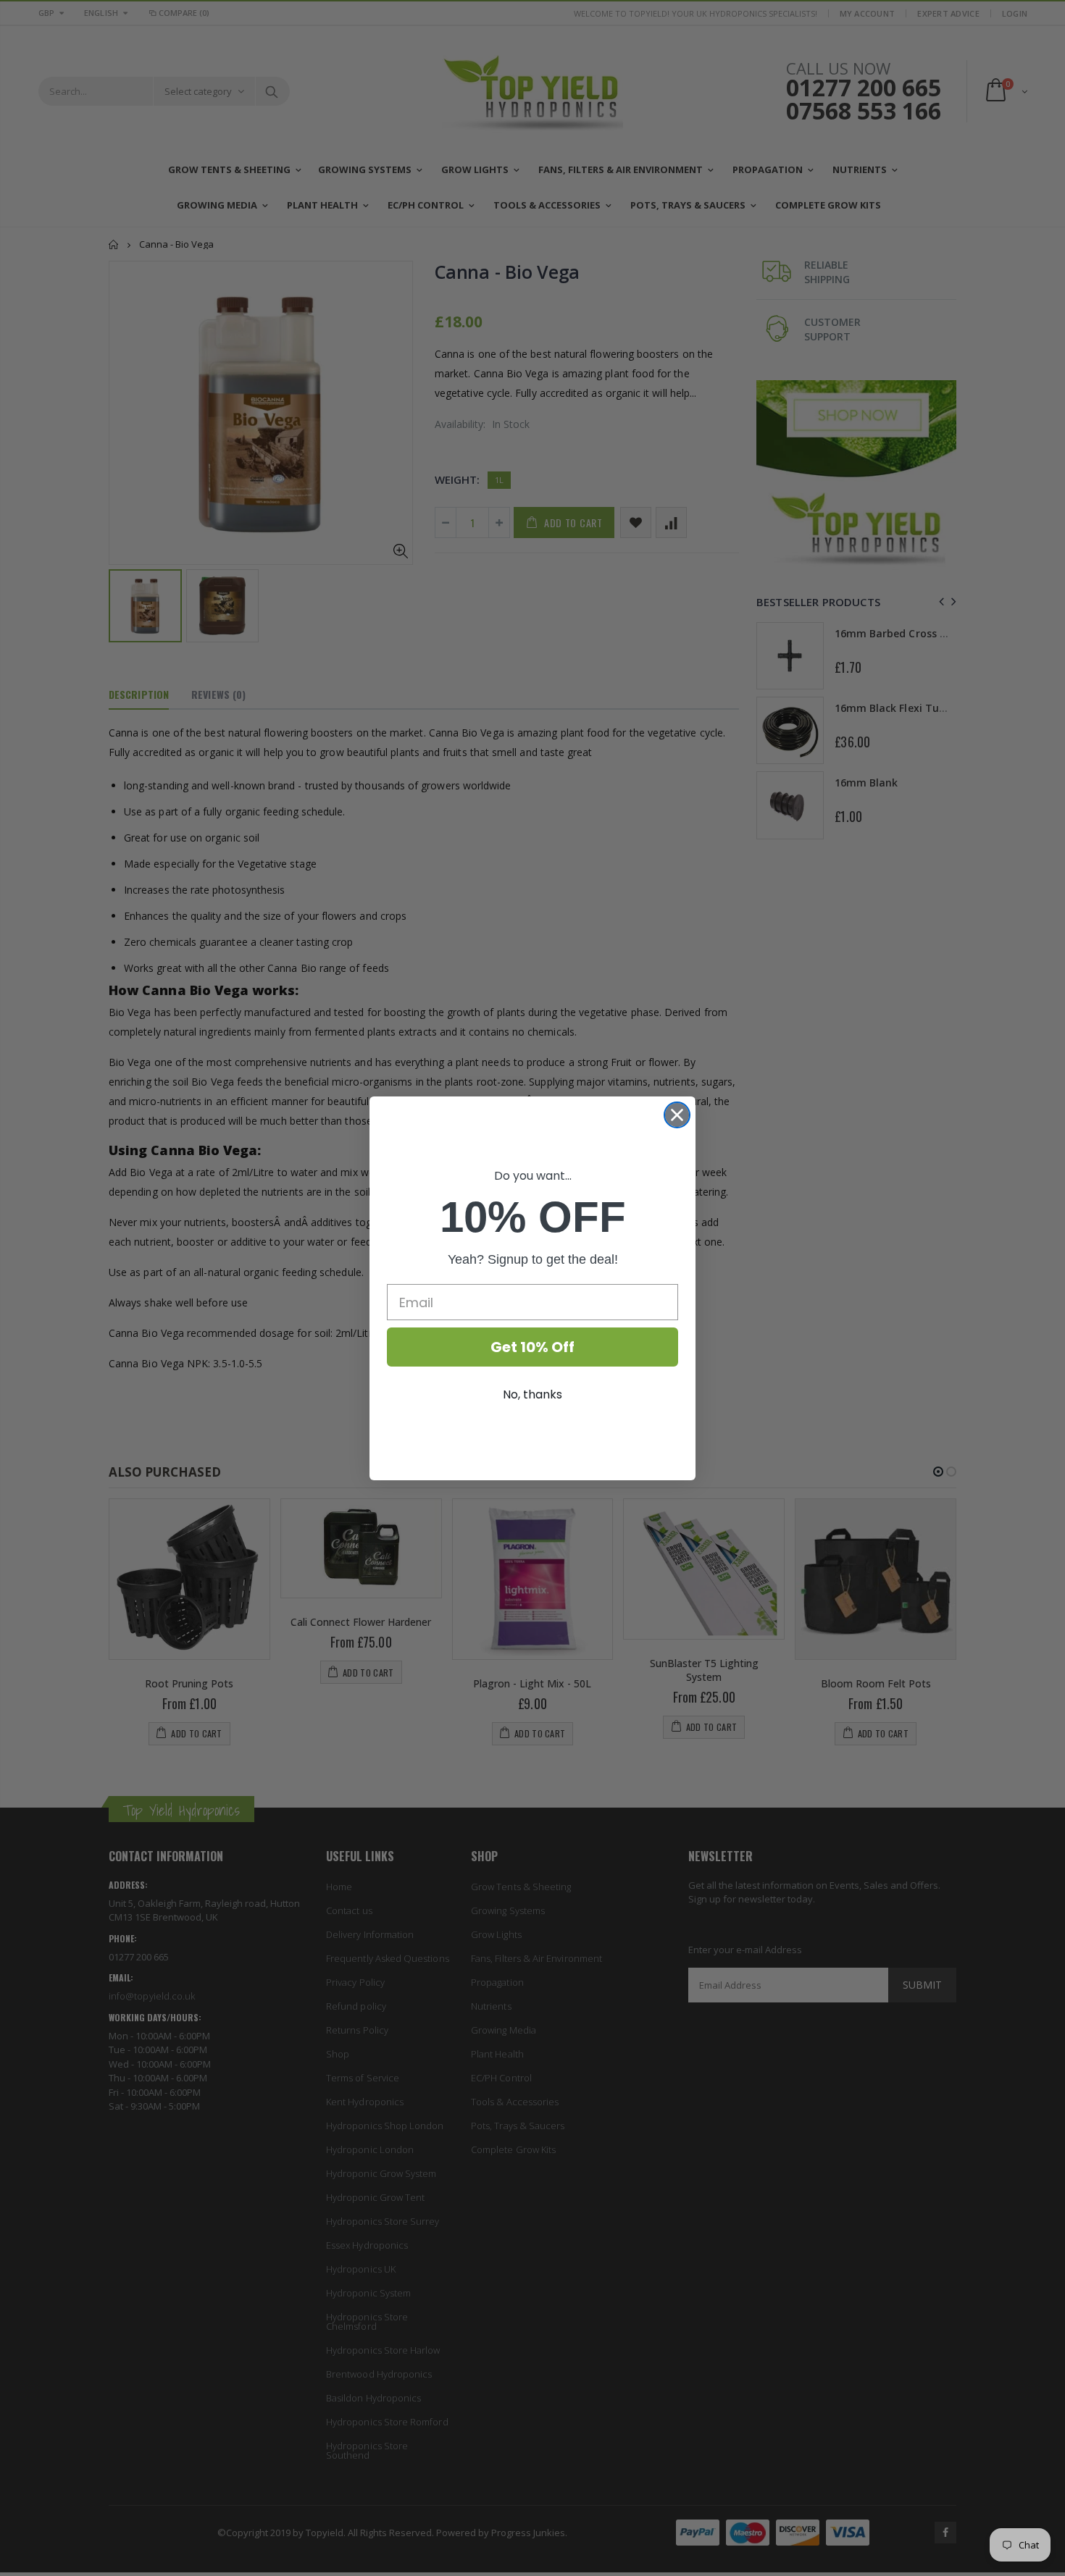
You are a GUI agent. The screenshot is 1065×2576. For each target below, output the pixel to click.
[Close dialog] (677, 1115)
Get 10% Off (532, 1347)
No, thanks (532, 1394)
